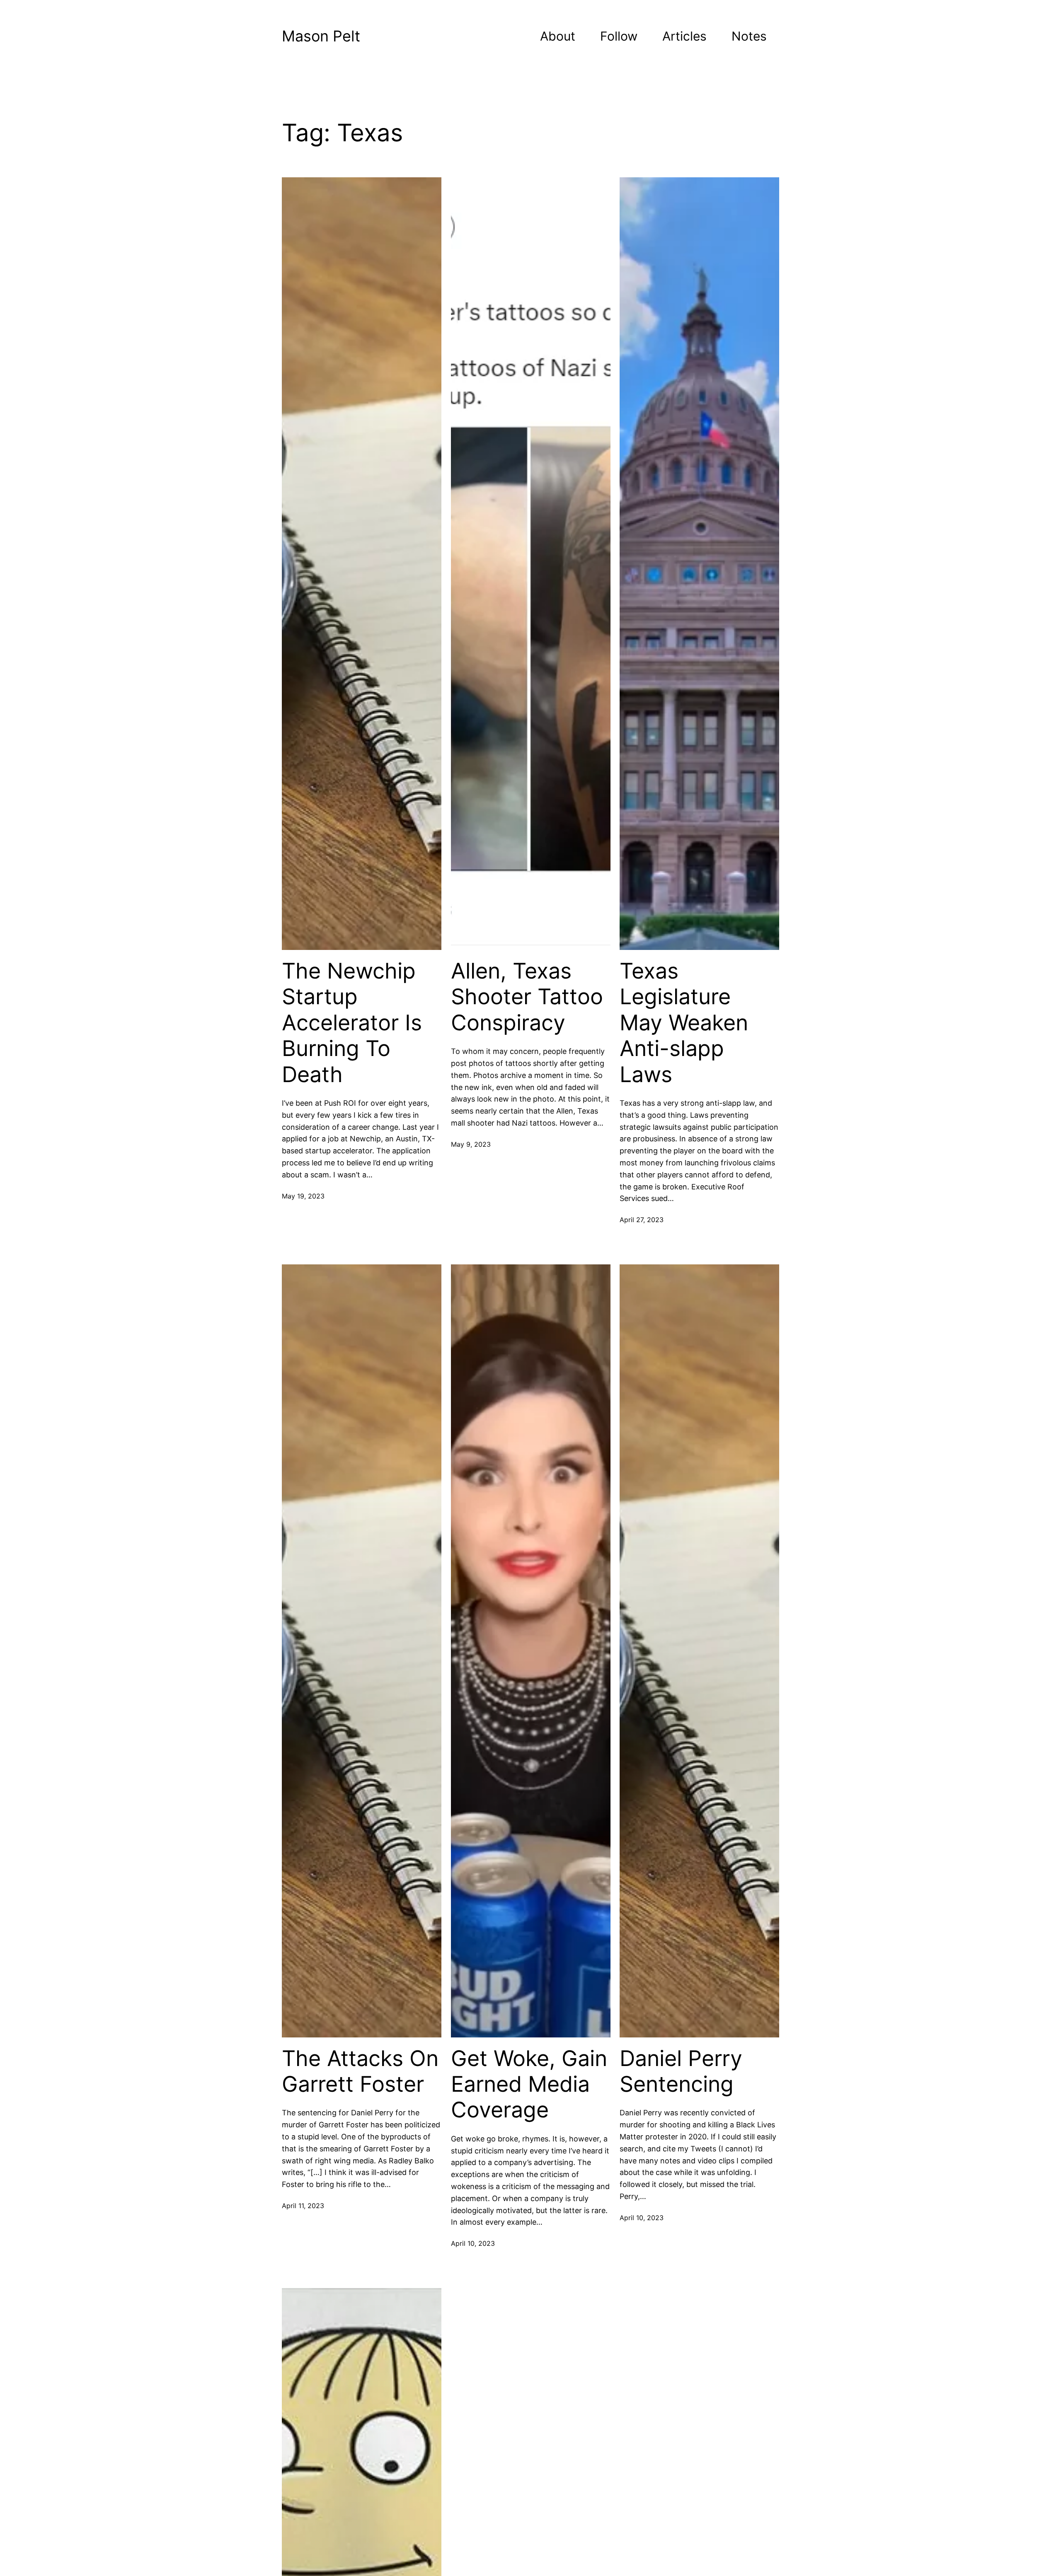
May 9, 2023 (471, 1144)
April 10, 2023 (473, 2243)
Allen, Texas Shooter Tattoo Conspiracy (527, 997)
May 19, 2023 (303, 1196)
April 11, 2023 (303, 2206)
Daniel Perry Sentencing (681, 2071)
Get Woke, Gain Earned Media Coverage (529, 2084)
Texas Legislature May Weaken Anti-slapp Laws (684, 1023)
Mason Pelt (321, 36)
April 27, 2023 (642, 1220)
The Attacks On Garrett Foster (360, 2071)
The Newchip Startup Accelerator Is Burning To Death (352, 1023)
